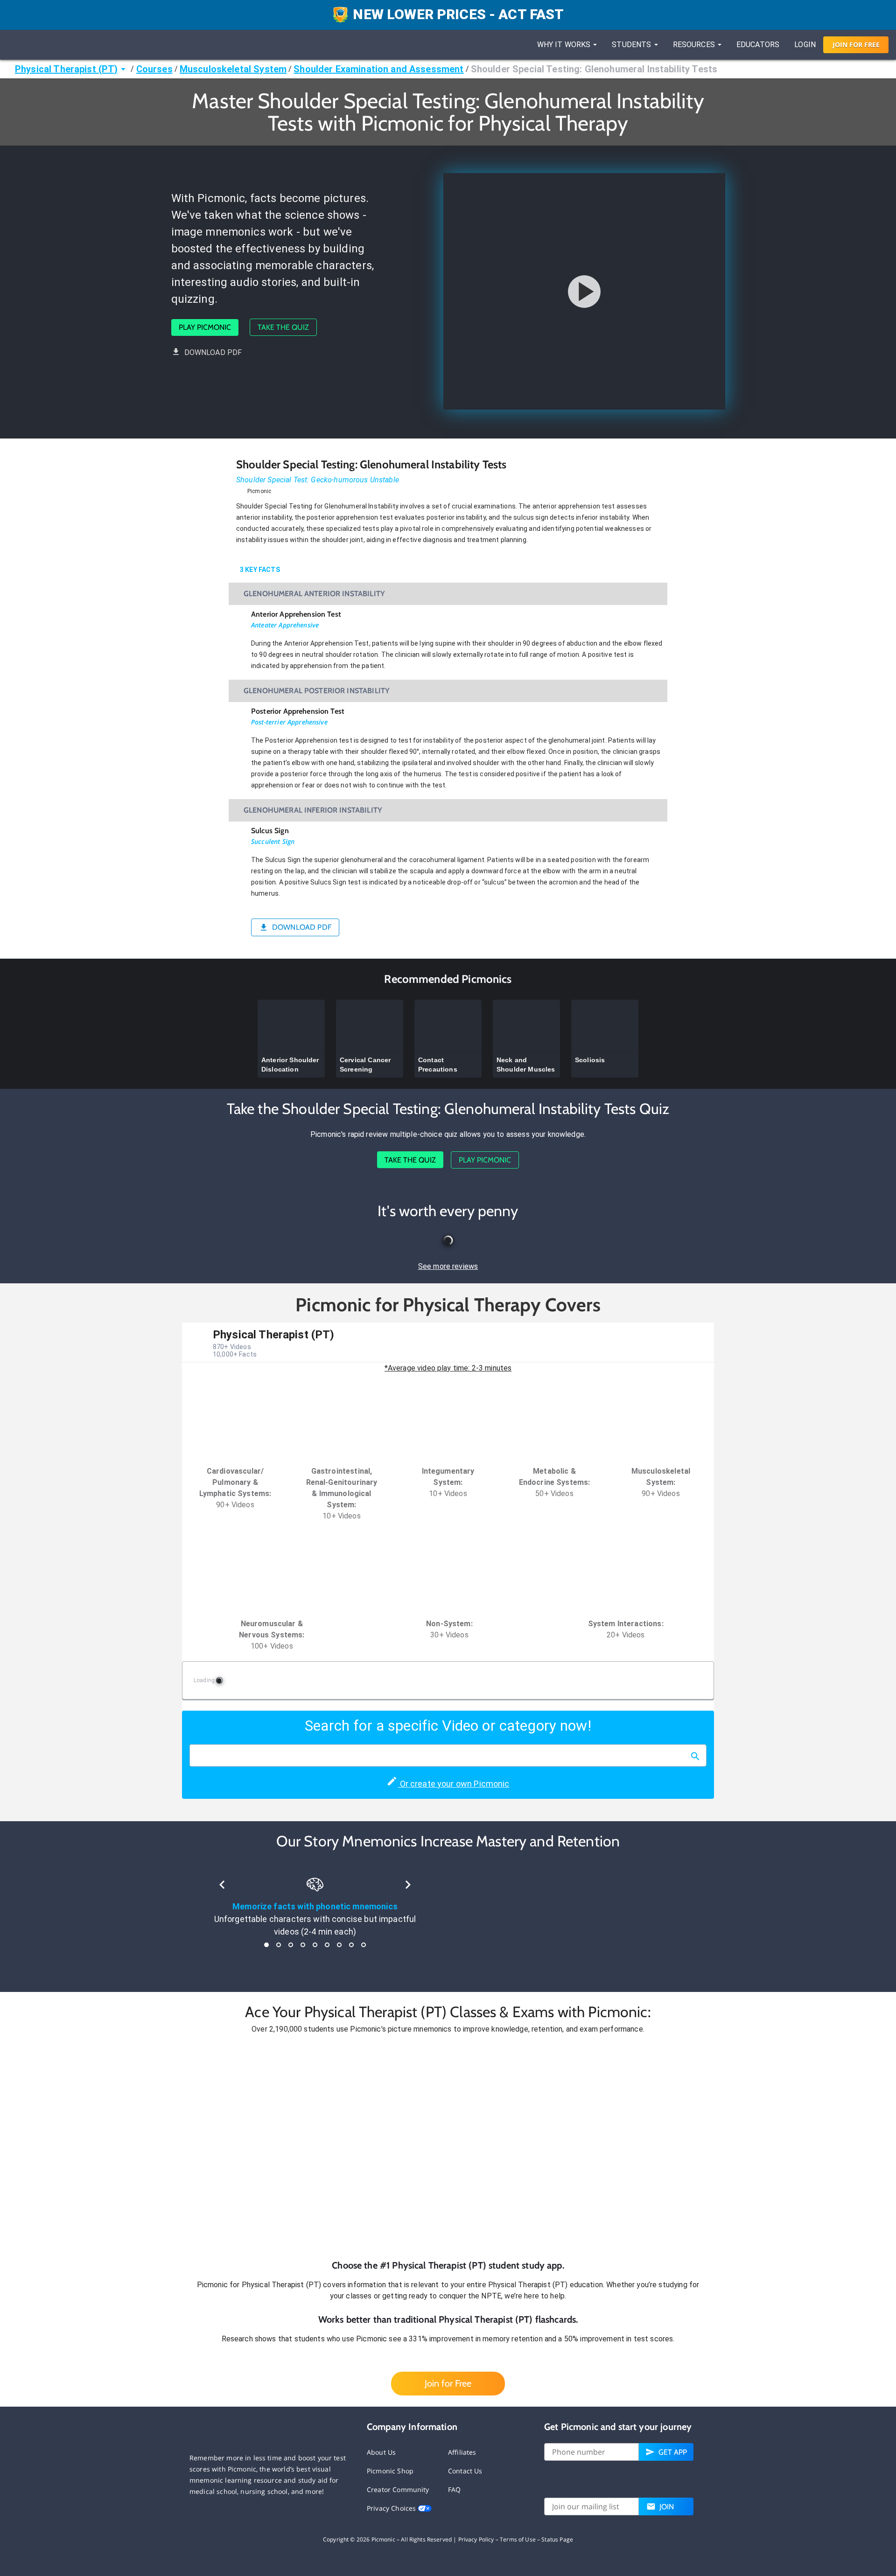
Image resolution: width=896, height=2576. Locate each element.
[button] (448, 2147)
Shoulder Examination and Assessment (378, 69)
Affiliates (462, 2452)
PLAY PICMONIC (205, 327)
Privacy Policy (476, 2539)
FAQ (454, 2489)
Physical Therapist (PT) (66, 69)
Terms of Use (518, 2539)
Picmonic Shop (390, 2471)
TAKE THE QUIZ (283, 327)
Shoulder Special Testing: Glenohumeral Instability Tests (594, 69)
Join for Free (448, 2383)
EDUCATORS (758, 45)
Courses (154, 69)
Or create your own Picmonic (453, 1784)
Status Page (557, 2539)
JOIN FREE (856, 45)
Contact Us (465, 2471)
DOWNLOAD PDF (213, 352)
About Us (381, 2452)
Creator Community (398, 2489)
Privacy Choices (392, 2508)
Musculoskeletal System (233, 69)
